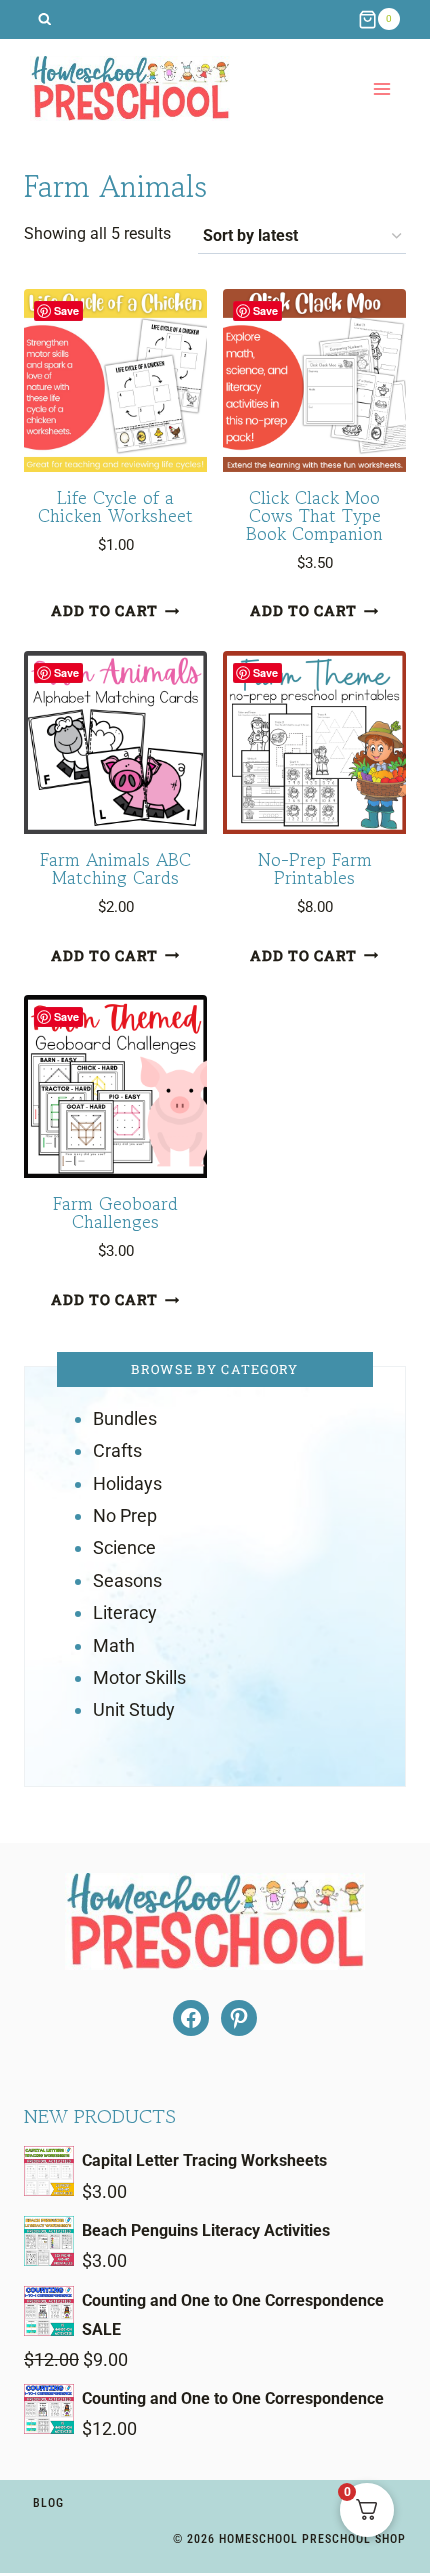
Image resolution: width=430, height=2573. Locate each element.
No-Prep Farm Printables (315, 868)
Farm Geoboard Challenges (115, 1212)
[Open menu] (381, 88)
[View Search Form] (44, 19)
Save (66, 310)
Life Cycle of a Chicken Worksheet (115, 506)
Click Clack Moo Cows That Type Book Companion (314, 515)
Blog (48, 2503)
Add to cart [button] (104, 611)
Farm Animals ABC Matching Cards (115, 868)
